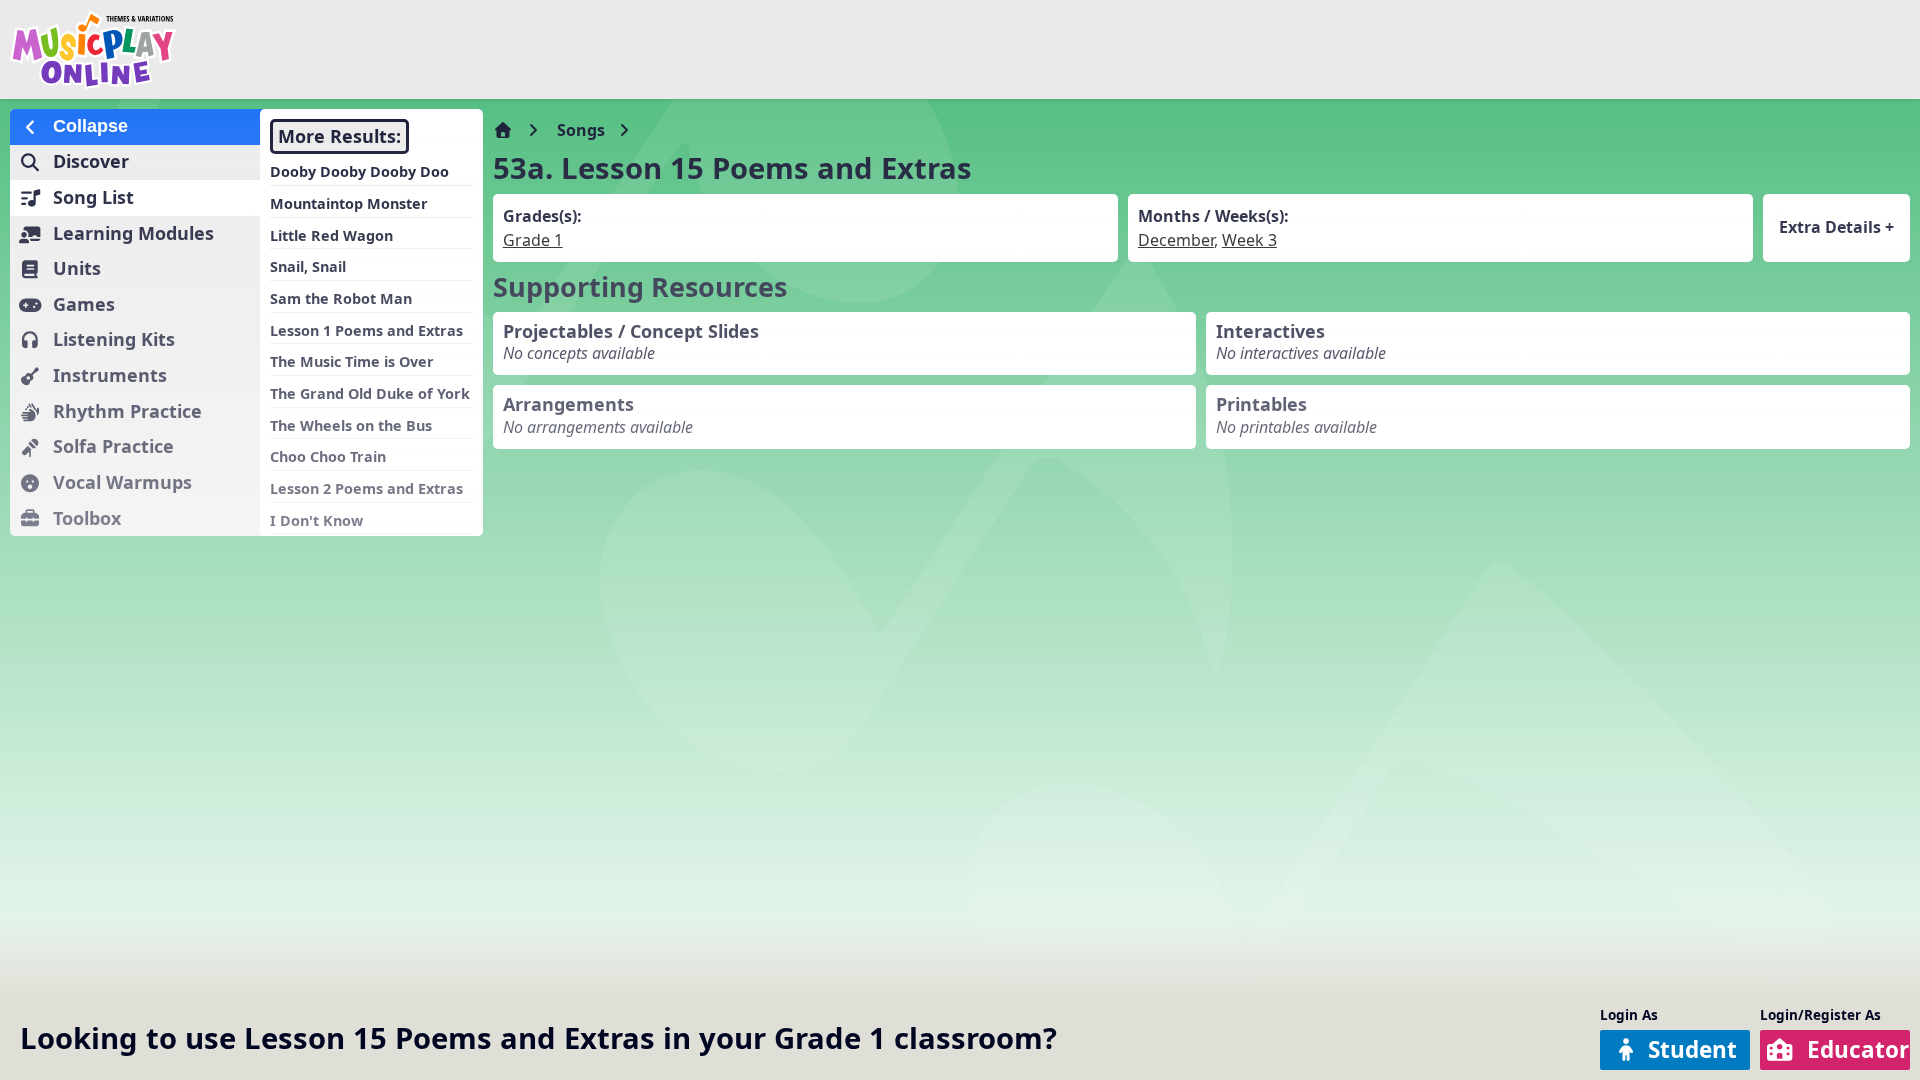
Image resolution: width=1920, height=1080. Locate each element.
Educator (1858, 1049)
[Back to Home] (323, 49)
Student (1692, 1049)
